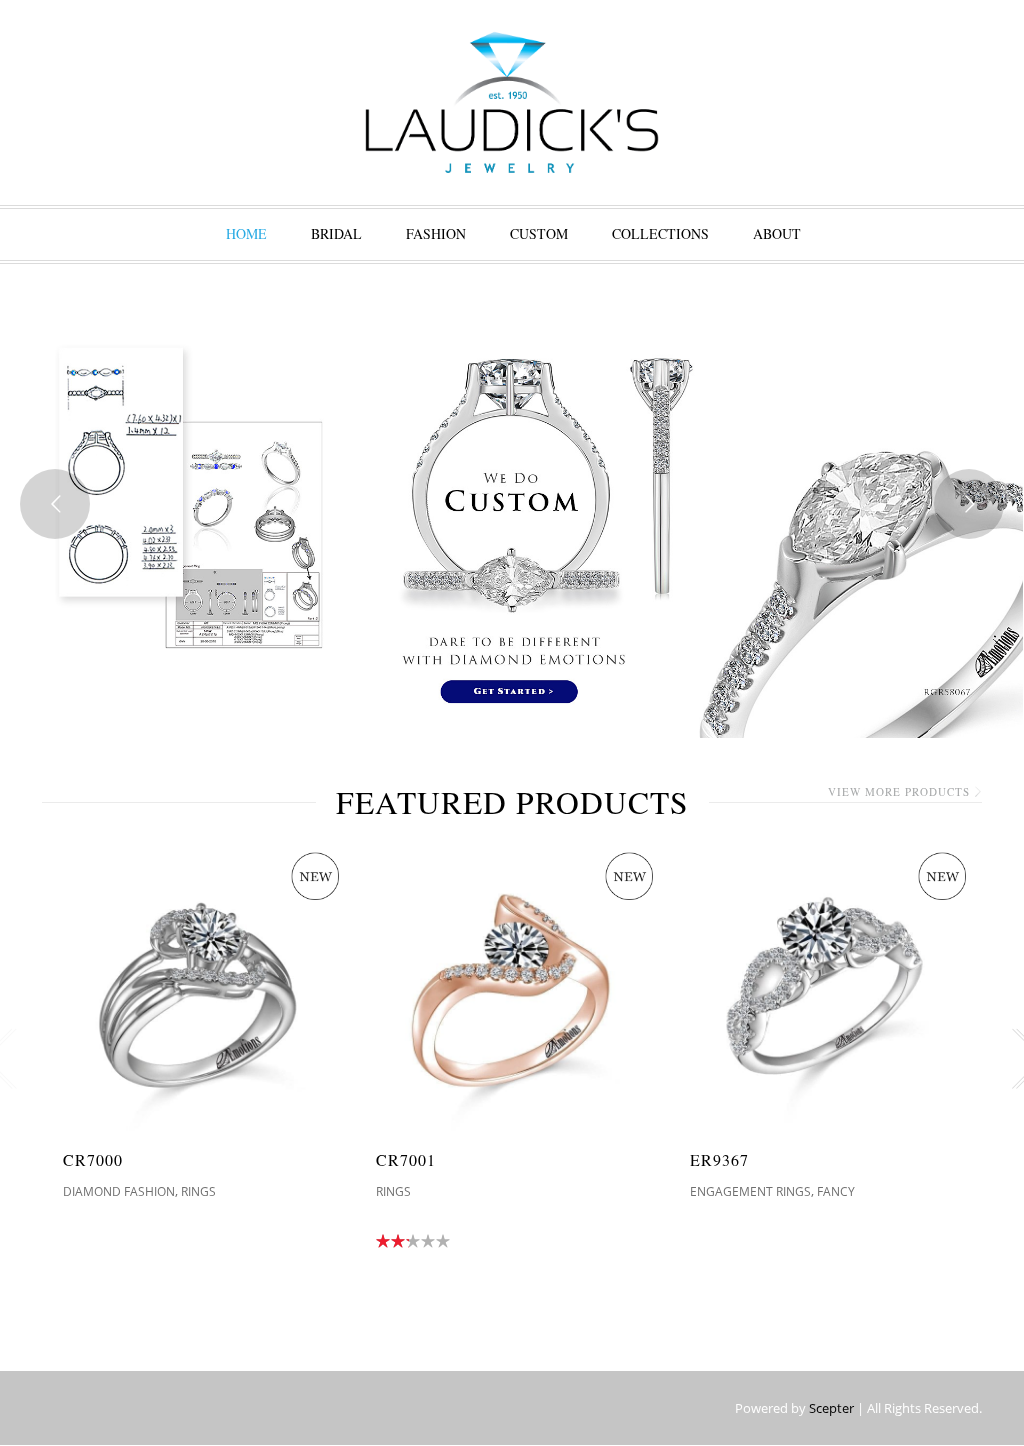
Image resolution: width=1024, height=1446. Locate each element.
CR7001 (406, 1159)
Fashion (436, 233)
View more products (899, 791)
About (777, 233)
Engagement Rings (750, 1191)
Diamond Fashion (119, 1191)
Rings (198, 1191)
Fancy (836, 1191)
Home (246, 233)
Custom (539, 233)
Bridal (336, 233)
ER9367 (719, 1159)
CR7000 (93, 1159)
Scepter (831, 1408)
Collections (660, 233)
